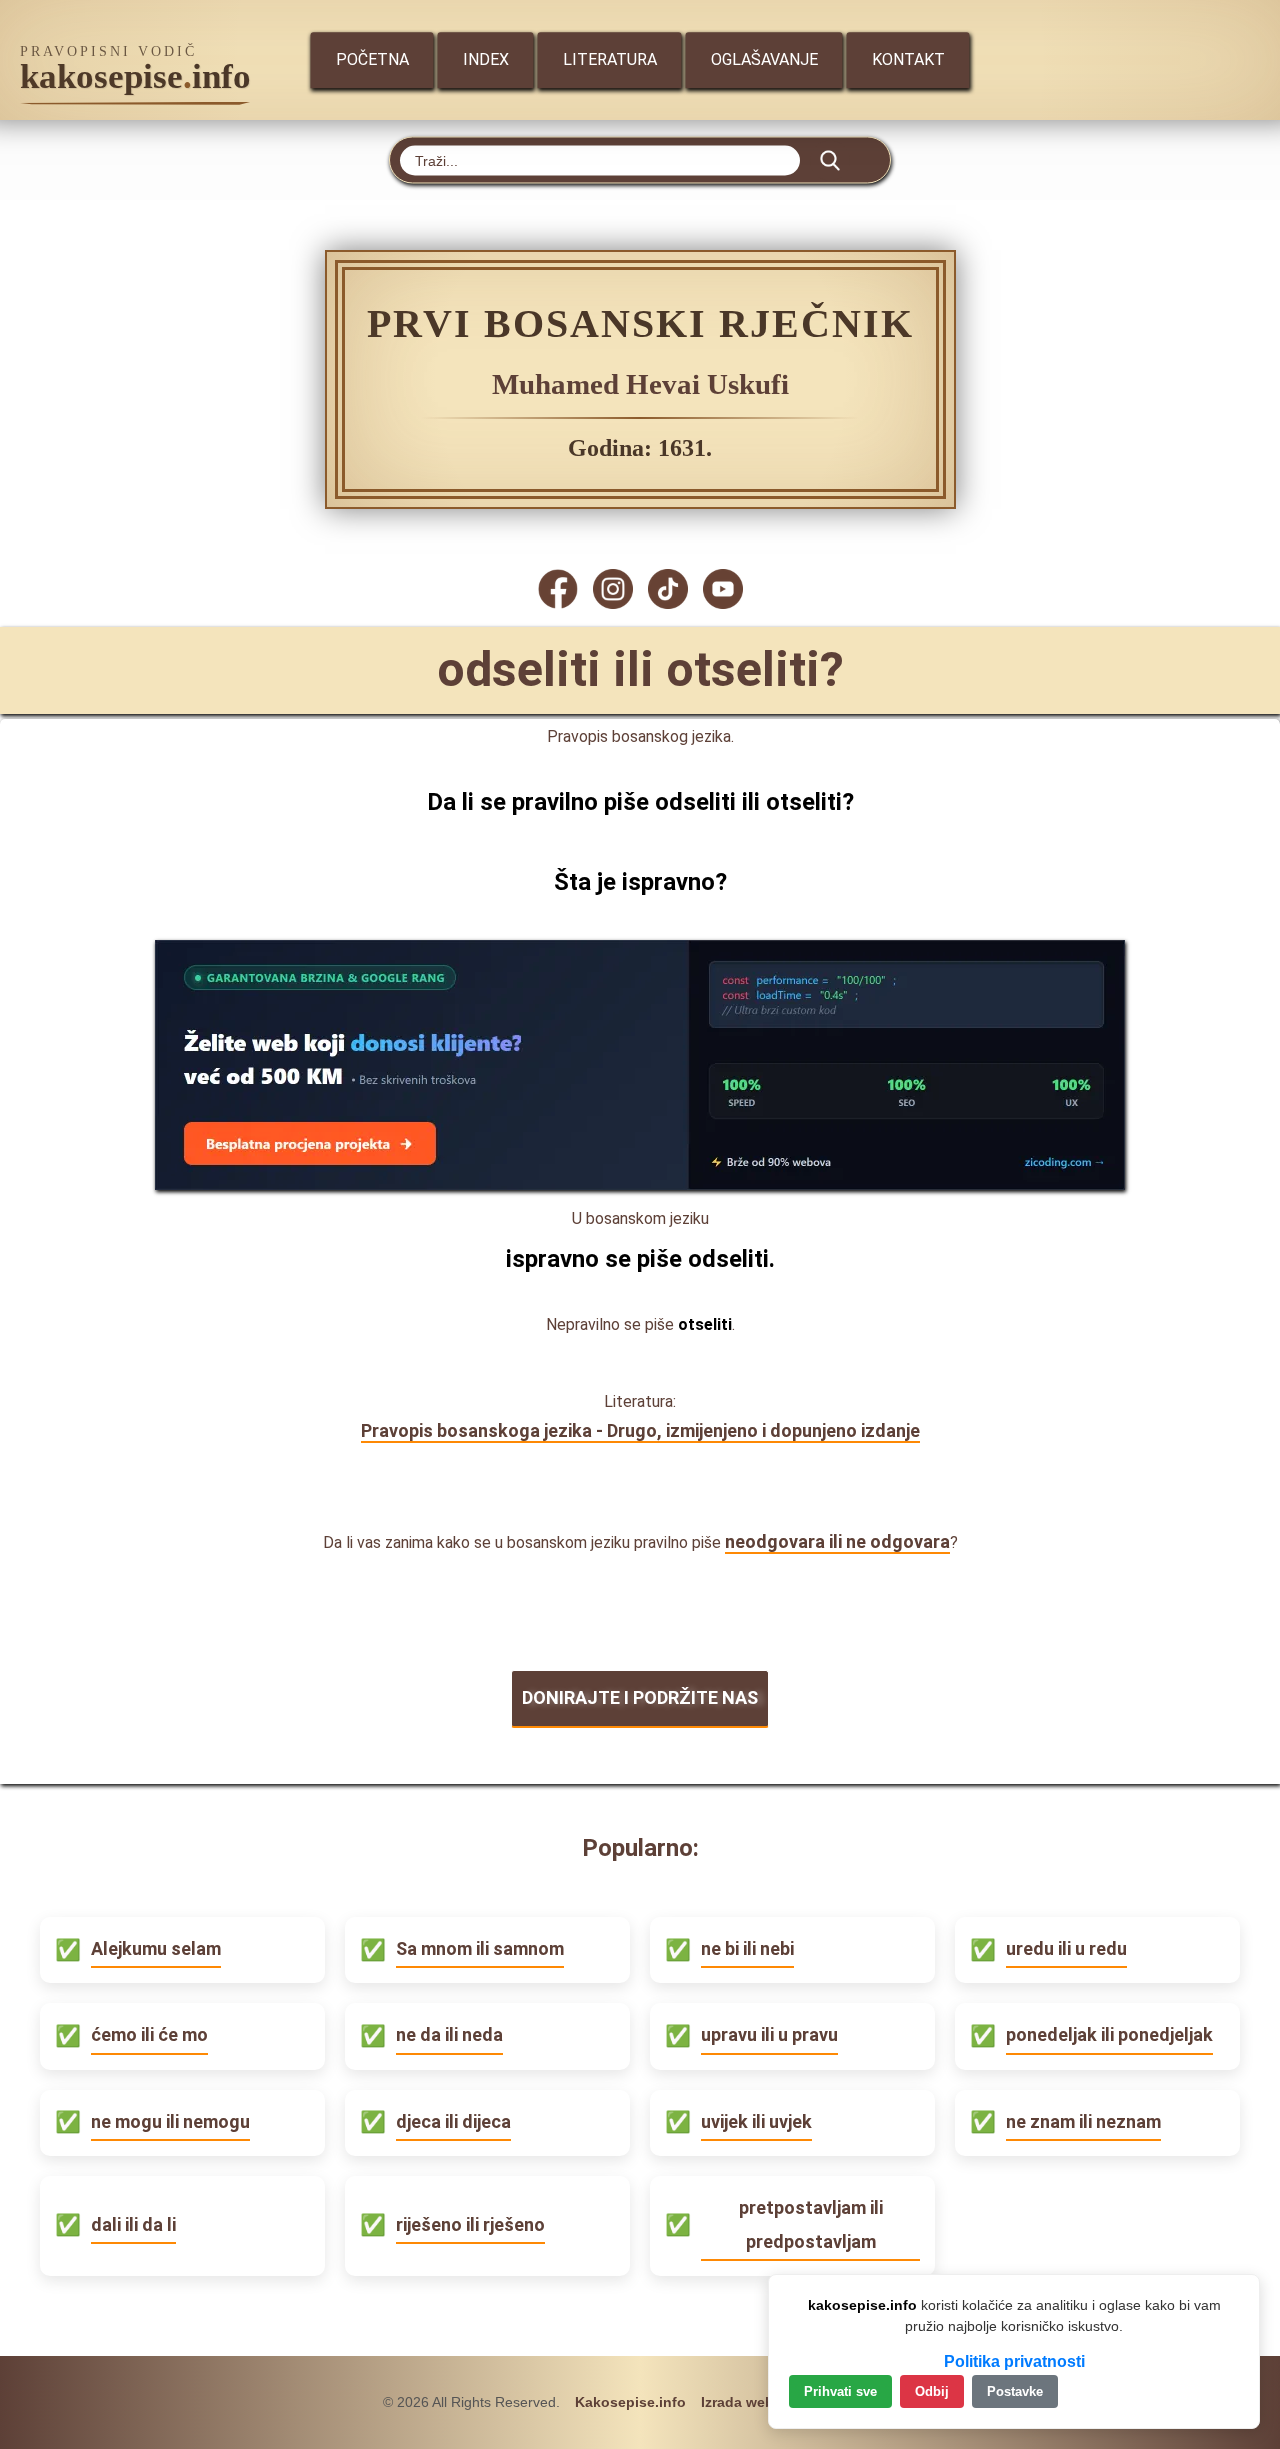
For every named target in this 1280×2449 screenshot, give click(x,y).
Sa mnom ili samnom (480, 1948)
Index (486, 59)
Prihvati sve (840, 2391)
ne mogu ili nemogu (170, 2121)
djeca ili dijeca (453, 2121)
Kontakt (908, 59)
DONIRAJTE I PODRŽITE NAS (640, 1697)
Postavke (1015, 2391)
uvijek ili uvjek (756, 2121)
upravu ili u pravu (769, 2034)
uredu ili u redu (1066, 1948)
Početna (372, 59)
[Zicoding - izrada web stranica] (640, 1183)
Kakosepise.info (630, 2402)
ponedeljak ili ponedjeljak (1109, 2034)
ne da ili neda (449, 2034)
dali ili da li (133, 2224)
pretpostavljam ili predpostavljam (811, 2224)
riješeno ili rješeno (470, 2224)
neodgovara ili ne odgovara (837, 1541)
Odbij (932, 2391)
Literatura (610, 59)
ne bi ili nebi (747, 1948)
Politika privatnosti (1014, 2361)
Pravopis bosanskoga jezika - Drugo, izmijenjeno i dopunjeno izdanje (640, 1430)
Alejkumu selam (156, 1948)
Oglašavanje (764, 59)
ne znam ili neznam (1083, 2121)
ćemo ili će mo (149, 2034)
